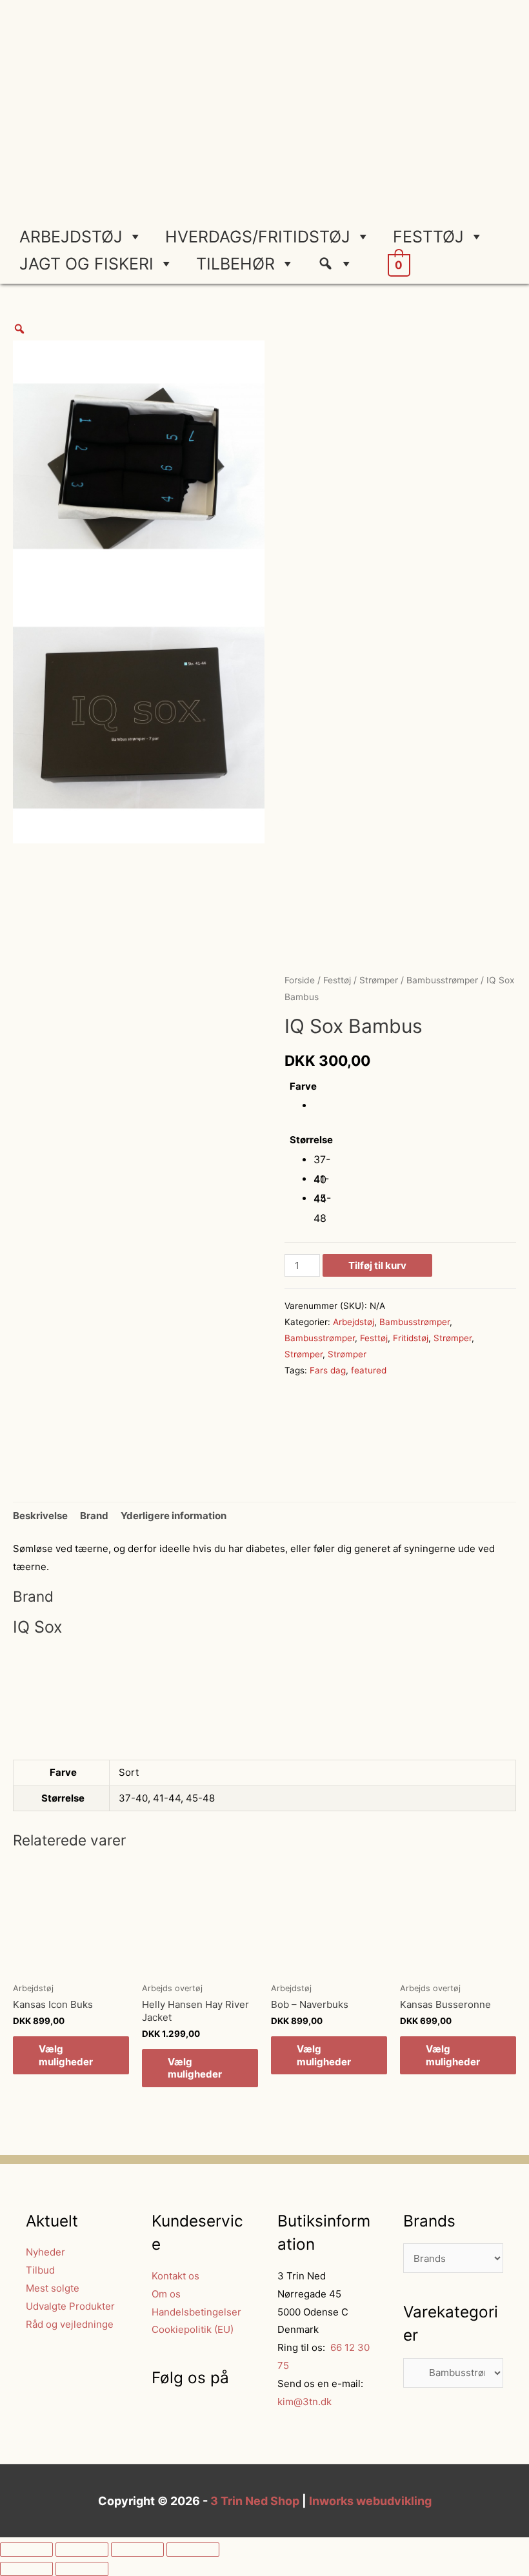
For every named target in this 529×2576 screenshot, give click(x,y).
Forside (300, 980)
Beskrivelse (40, 1516)
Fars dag (328, 1370)
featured (369, 1370)
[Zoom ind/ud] (193, 2550)
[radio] (323, 1106)
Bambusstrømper (442, 980)
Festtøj (428, 237)
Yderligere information (174, 1516)
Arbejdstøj (71, 237)
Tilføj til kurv (377, 1265)
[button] (340, 264)
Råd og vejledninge (70, 2324)
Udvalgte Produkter (70, 2306)
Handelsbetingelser (196, 2312)
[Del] (82, 2550)
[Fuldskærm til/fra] (137, 2550)
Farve (303, 1086)
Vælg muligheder (66, 2055)
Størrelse (311, 1140)
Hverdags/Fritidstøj (258, 237)
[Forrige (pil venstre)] (26, 2569)
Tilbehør (235, 264)
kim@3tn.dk (304, 2402)
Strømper (379, 980)
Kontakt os (175, 2276)
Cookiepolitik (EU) (193, 2329)
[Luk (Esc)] (26, 2550)
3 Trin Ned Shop (255, 2501)
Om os (166, 2294)
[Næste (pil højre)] (82, 2569)
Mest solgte (53, 2288)
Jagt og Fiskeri (86, 264)
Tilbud (40, 2270)
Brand (94, 1516)
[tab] (40, 1516)
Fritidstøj (411, 1338)
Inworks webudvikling (370, 2501)
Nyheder (45, 2252)
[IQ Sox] (333, 1433)
